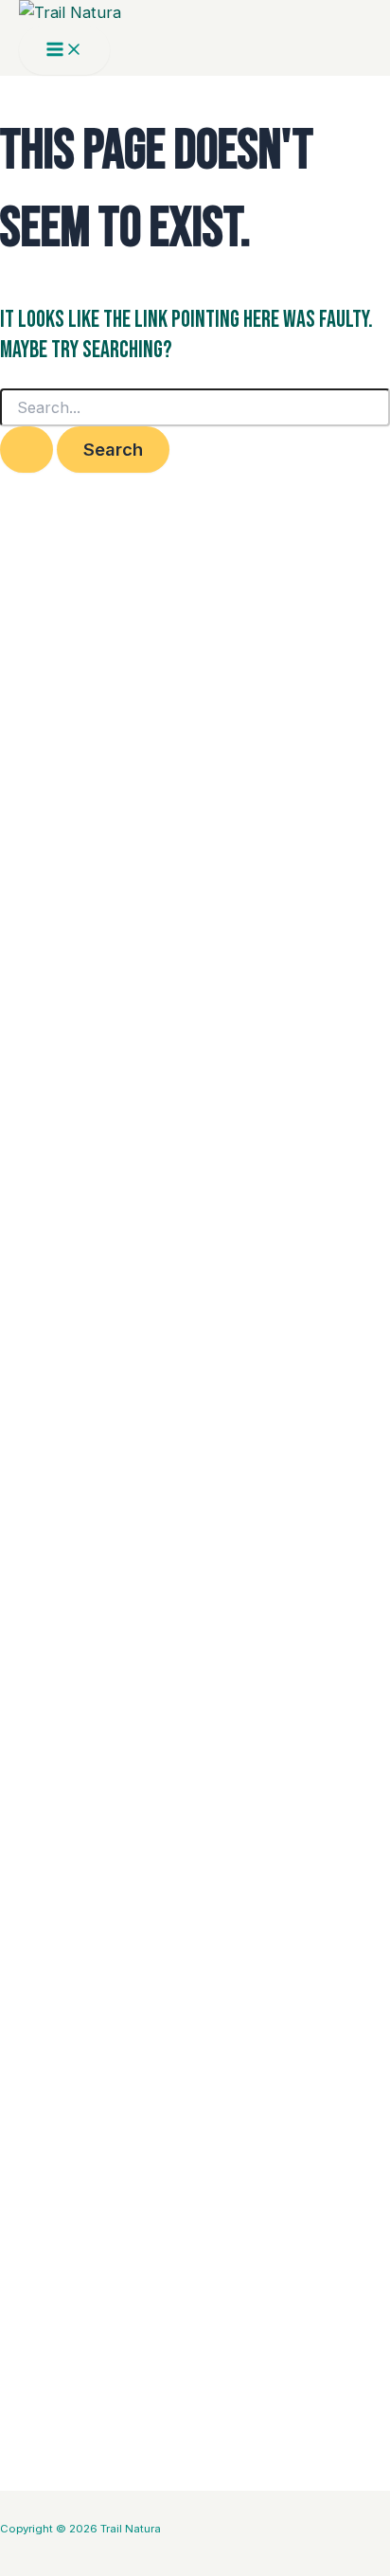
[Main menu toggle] (64, 50)
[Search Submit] (27, 449)
